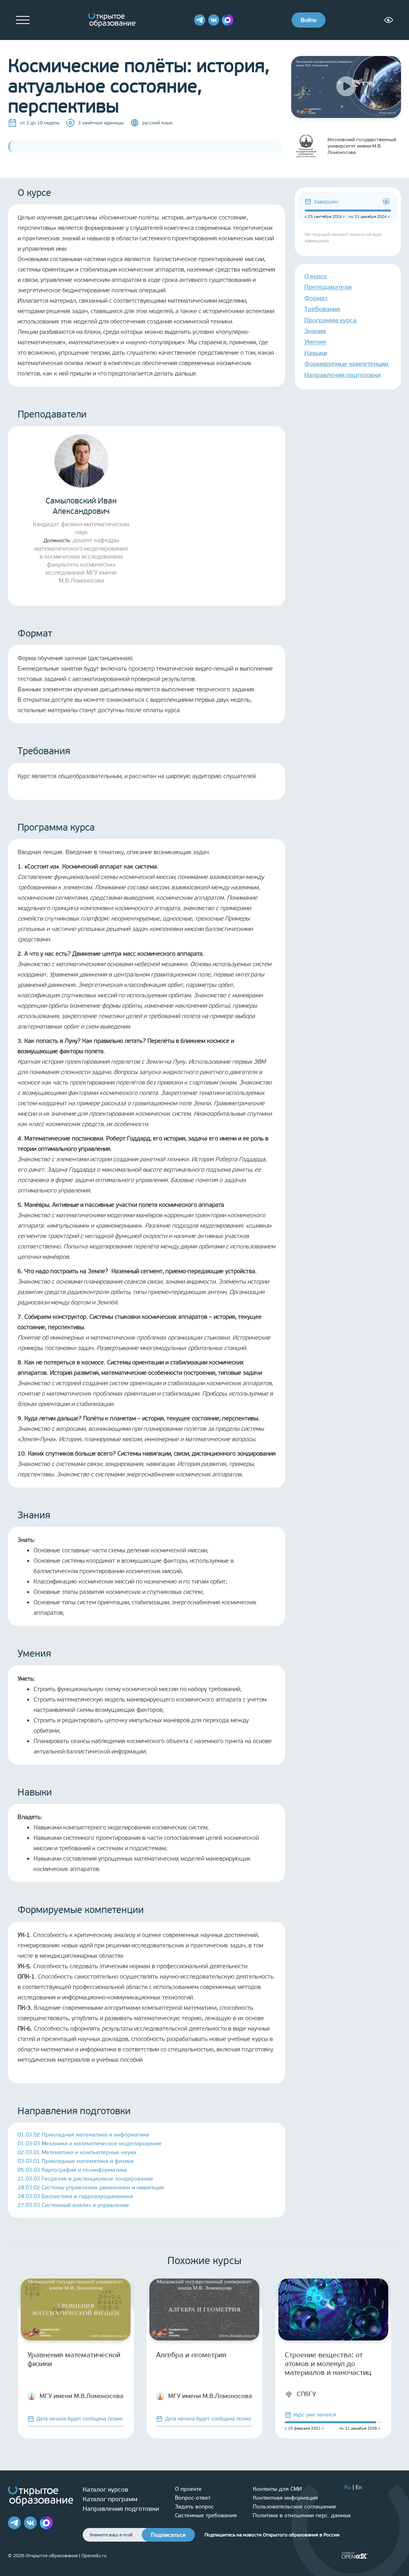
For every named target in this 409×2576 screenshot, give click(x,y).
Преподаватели (328, 287)
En (359, 2487)
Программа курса (331, 320)
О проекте (188, 2489)
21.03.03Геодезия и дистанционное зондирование (85, 2179)
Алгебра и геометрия (191, 2355)
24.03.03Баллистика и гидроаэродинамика (75, 2196)
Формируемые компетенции (346, 364)
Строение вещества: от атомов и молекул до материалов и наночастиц (328, 2364)
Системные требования (206, 2515)
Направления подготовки (342, 375)
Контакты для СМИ (277, 2489)
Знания (315, 331)
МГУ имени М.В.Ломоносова (81, 2396)
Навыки (316, 353)
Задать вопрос (195, 2507)
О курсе (316, 276)
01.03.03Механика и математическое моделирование (90, 2144)
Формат (316, 298)
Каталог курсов (105, 2489)
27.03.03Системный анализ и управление (73, 2205)
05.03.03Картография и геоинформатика (72, 2170)
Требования (322, 309)
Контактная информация (285, 2498)
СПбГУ (306, 2394)
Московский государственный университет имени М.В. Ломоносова (362, 146)
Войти (309, 20)
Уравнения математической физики (74, 2359)
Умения (315, 342)
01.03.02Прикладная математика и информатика (83, 2135)
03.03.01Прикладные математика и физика (76, 2161)
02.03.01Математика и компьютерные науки (77, 2152)
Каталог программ (110, 2499)
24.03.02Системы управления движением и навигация (91, 2188)
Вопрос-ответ (193, 2498)
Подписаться (168, 2535)
